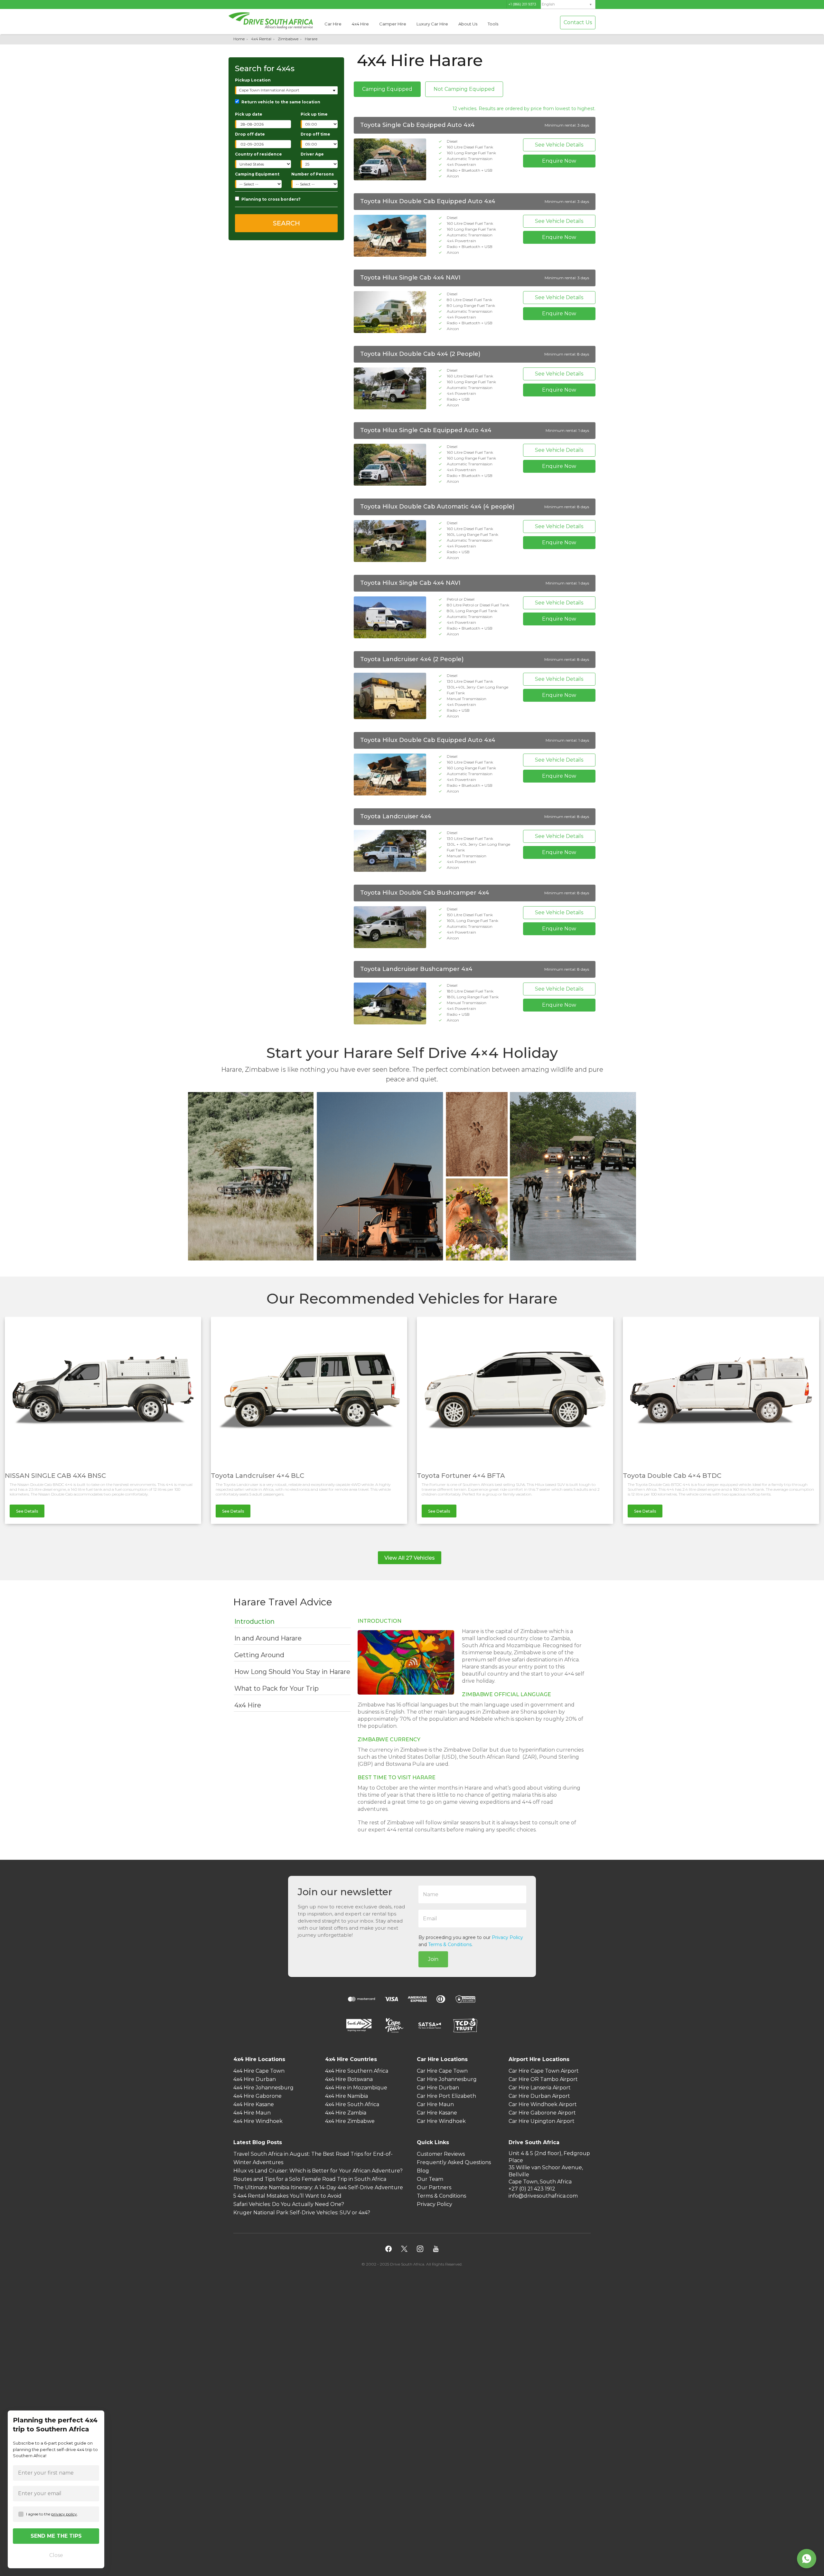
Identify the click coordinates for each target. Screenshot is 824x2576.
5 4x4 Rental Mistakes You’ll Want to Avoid (287, 2196)
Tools (493, 24)
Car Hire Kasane (437, 2113)
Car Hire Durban (438, 2088)
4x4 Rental (261, 39)
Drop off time (315, 134)
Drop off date (250, 134)
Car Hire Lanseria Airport (540, 2088)
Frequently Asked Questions (454, 2163)
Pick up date (249, 114)
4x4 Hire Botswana (349, 2080)
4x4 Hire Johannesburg (263, 2088)
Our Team (430, 2179)
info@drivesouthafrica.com (543, 2196)
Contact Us (578, 22)
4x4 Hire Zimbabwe (350, 2121)
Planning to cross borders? (271, 199)
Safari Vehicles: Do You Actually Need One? (289, 2205)
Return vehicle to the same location (281, 102)
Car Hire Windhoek (441, 2121)
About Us (468, 24)
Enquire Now (559, 161)
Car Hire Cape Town (442, 2071)
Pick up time (314, 114)
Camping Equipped (387, 89)
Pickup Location (253, 80)
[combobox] (287, 90)
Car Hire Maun (435, 2105)
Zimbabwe (288, 39)
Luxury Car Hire (432, 24)
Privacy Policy (507, 1937)
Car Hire (333, 24)
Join (433, 1959)
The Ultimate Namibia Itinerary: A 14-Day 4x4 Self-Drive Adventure (318, 2188)
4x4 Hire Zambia (346, 2113)
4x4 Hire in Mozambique (356, 2088)
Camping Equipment (257, 174)
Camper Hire (393, 24)
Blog (423, 2171)
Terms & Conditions (450, 1944)
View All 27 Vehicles (410, 1558)
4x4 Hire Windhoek (258, 2121)
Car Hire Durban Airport (539, 2096)
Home (239, 39)
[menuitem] (568, 4)
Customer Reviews (441, 2154)
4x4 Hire (360, 24)
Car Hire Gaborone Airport (542, 2113)
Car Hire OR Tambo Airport (543, 2080)
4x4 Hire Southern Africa (357, 2071)
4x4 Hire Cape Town (259, 2071)
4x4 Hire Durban (255, 2080)
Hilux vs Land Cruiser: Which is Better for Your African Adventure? (318, 2171)
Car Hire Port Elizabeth (446, 2096)
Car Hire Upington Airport (542, 2121)
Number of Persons (313, 174)
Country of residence (258, 154)
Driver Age (312, 154)
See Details (27, 1511)
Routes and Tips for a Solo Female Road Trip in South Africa (310, 2179)
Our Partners (434, 2188)
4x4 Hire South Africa (352, 2105)
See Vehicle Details (559, 145)
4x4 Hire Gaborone (257, 2096)
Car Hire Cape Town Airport (544, 2071)
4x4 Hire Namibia (346, 2096)
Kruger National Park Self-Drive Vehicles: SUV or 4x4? (302, 2213)
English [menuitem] (548, 4)
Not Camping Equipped (464, 89)
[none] (568, 5)
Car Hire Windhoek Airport (543, 2105)
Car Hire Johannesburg (447, 2080)
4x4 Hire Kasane (254, 2105)
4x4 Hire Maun (252, 2113)
